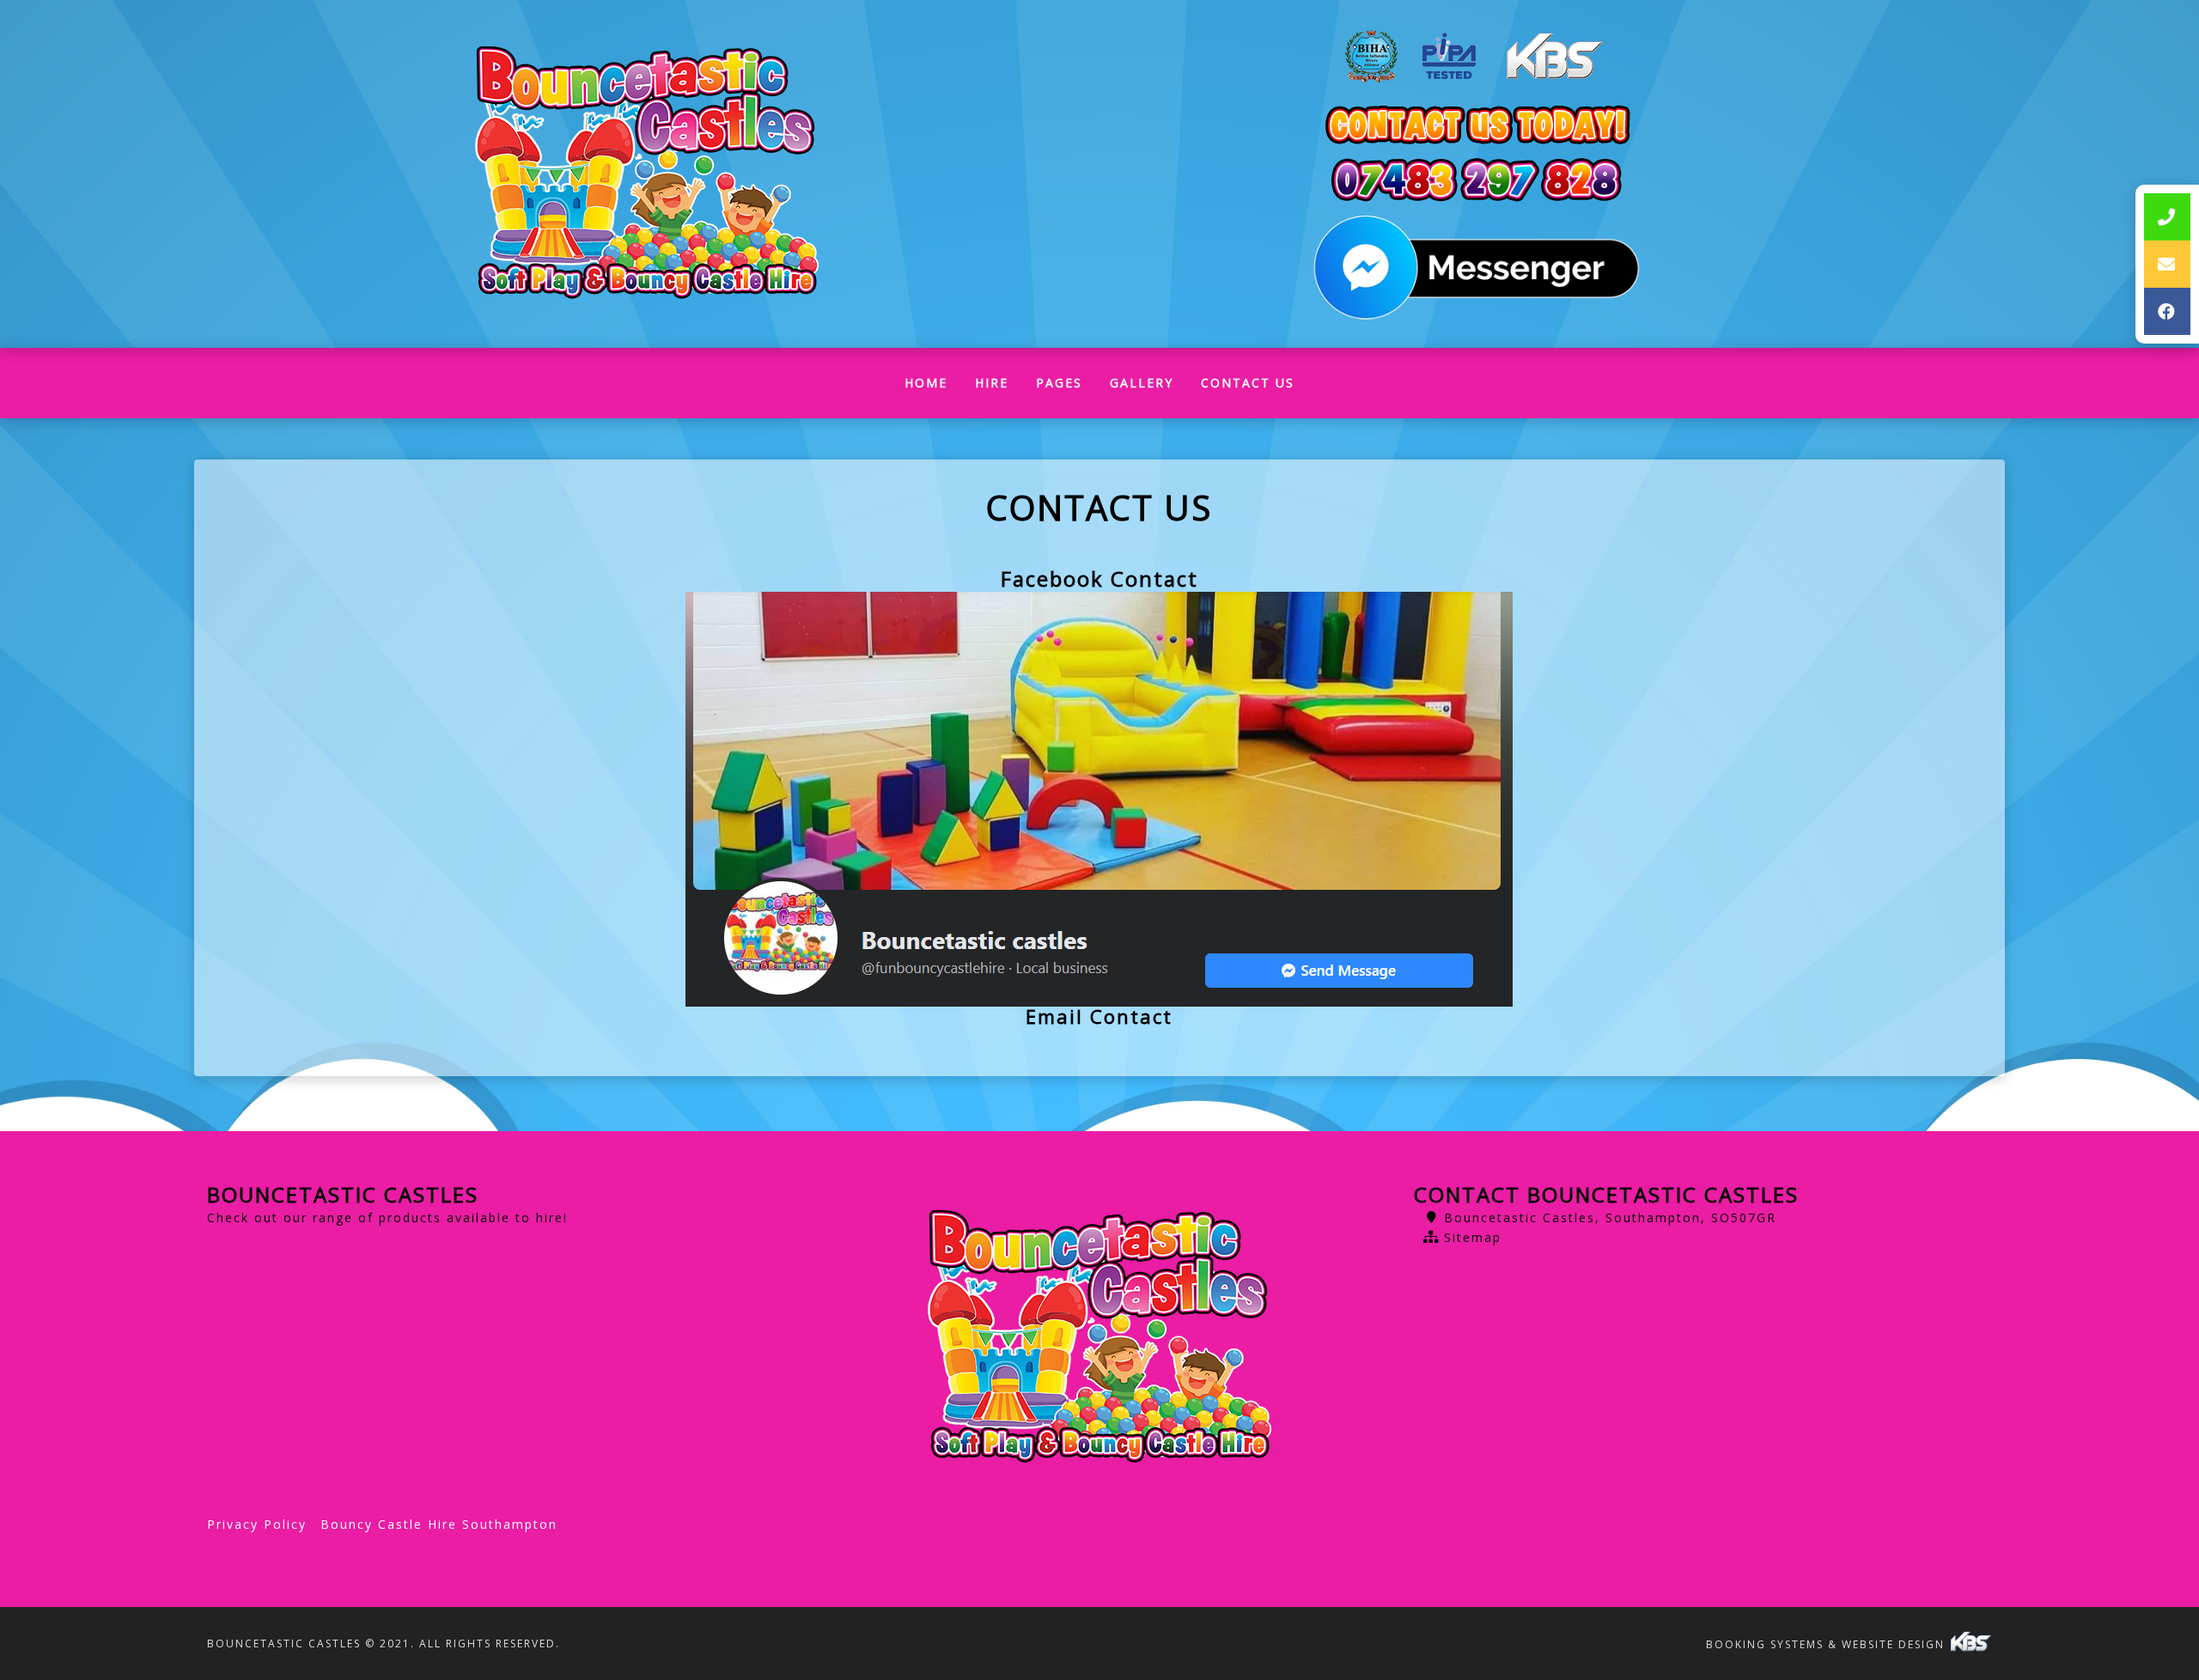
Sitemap (1473, 1237)
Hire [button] (992, 383)
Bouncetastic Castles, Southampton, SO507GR (1610, 1217)
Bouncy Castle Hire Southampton (439, 1524)
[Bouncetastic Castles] (647, 174)
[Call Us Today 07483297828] (1477, 180)
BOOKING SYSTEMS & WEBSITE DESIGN (1827, 1644)
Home (933, 387)
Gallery (1142, 383)
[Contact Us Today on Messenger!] (1477, 269)
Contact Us (1248, 383)
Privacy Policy (257, 1524)
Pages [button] (1059, 383)
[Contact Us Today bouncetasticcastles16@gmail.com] (1477, 126)
